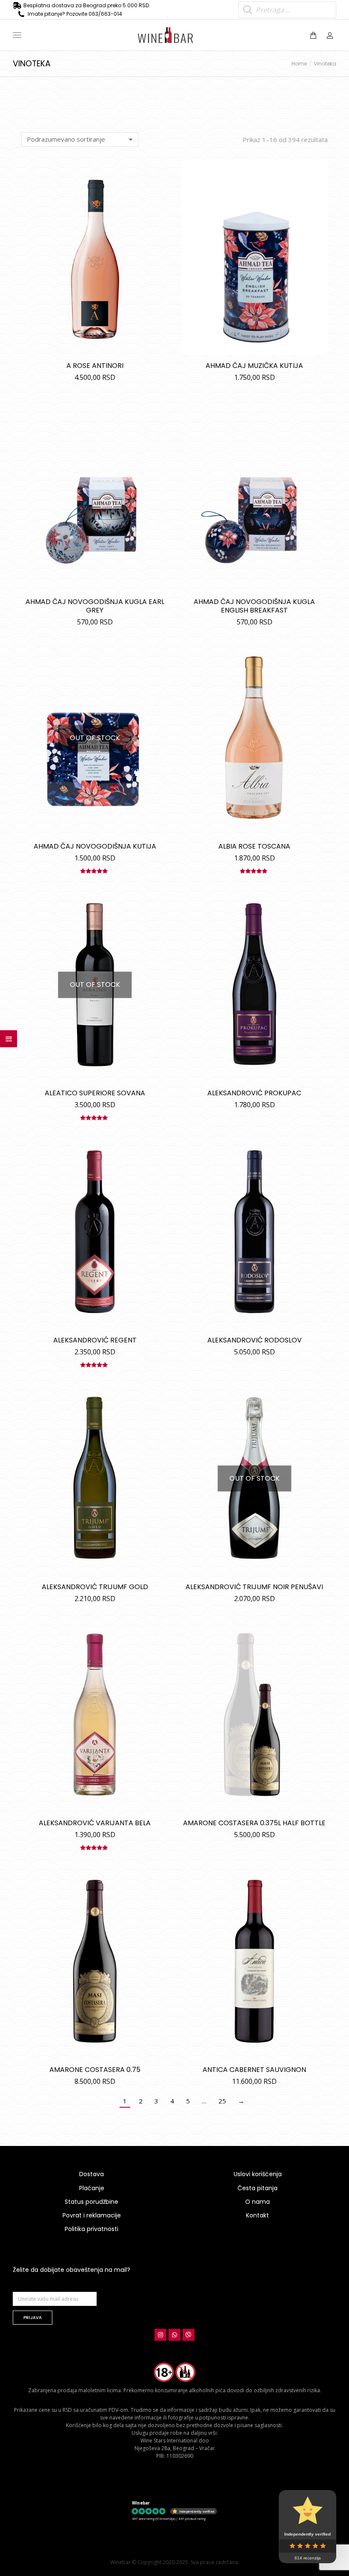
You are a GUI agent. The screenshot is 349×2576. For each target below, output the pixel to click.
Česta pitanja (257, 2188)
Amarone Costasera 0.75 (95, 2070)
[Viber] (189, 2335)
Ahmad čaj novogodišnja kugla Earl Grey (95, 606)
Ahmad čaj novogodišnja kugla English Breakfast (254, 606)
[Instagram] (160, 2335)
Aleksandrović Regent (95, 1340)
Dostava (92, 2174)
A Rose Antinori (95, 366)
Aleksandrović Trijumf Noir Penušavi (254, 1587)
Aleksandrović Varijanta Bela (95, 1823)
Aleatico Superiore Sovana (95, 1093)
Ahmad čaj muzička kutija (254, 366)
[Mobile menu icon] (17, 35)
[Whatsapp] (174, 2335)
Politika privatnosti (92, 2229)
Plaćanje (92, 2188)
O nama (257, 2202)
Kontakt (257, 2215)
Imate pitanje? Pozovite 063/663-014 (75, 14)
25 (222, 2101)
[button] (126, 7)
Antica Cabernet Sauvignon (254, 2070)
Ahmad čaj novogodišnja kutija (95, 846)
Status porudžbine (92, 2202)
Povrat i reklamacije (92, 2215)
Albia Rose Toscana (254, 846)
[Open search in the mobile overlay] (287, 10)
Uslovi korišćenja (258, 2174)
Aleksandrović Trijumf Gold (95, 1587)
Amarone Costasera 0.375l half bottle (254, 1823)
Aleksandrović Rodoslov (255, 1340)
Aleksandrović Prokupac (254, 1093)
